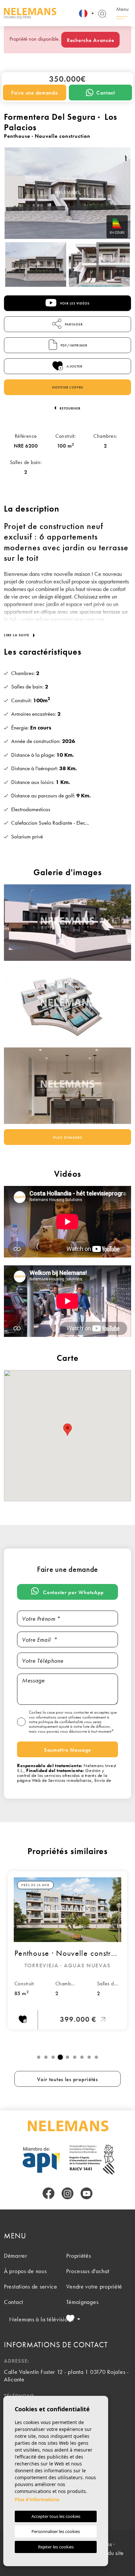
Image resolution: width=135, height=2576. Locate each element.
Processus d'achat (88, 2271)
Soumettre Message (67, 1750)
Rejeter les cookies (56, 2547)
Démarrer (16, 2256)
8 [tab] (89, 2057)
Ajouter (74, 366)
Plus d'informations (37, 2499)
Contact (106, 93)
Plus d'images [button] (68, 1137)
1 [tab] (39, 2057)
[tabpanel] (67, 1950)
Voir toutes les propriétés (67, 2079)
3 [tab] (53, 2057)
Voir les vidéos (74, 303)
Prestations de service (31, 2286)
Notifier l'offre (68, 387)
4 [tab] (60, 2057)
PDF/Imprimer (74, 345)
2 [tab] (46, 2057)
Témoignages (82, 2302)
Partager (73, 324)
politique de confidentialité (61, 1722)
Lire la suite (17, 635)
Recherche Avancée (90, 40)
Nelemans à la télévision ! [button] (36, 2319)
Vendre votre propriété (94, 2286)
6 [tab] (75, 2057)
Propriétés (78, 2256)
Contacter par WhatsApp (73, 1592)
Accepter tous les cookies (56, 2516)
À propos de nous (25, 2271)
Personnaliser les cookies (56, 2531)
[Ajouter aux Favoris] (23, 2020)
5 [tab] (67, 2057)
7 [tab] (82, 2057)
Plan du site (110, 2553)
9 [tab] (96, 2057)
